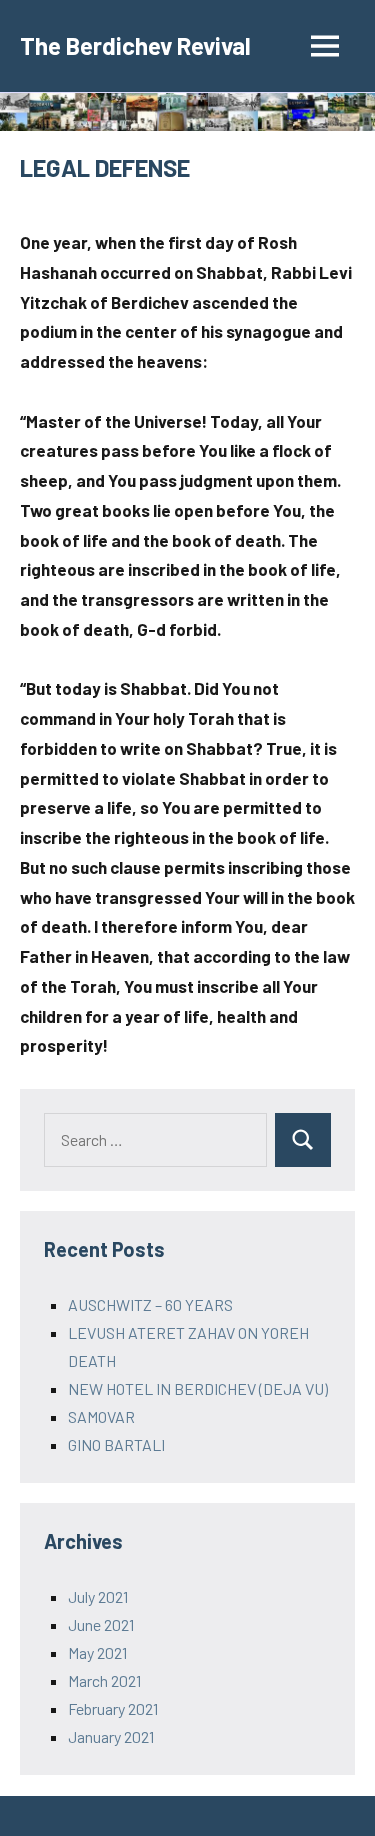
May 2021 (97, 1652)
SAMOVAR (101, 1416)
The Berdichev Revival (135, 45)
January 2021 (111, 1736)
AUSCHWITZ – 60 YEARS (150, 1304)
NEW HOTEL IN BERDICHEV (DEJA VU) (198, 1388)
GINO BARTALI (116, 1444)
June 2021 (101, 1624)
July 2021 (98, 1596)
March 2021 (104, 1680)
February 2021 (113, 1708)
